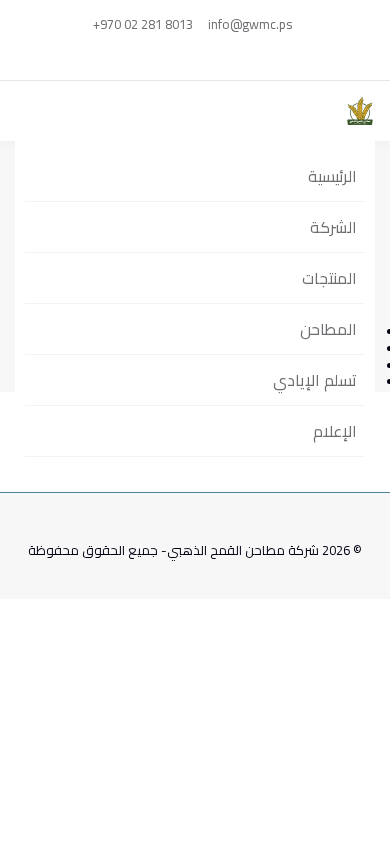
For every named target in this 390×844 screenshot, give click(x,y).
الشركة (333, 227)
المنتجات (329, 278)
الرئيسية (332, 176)
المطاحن (328, 329)
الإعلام (335, 431)
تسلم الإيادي (315, 380)
